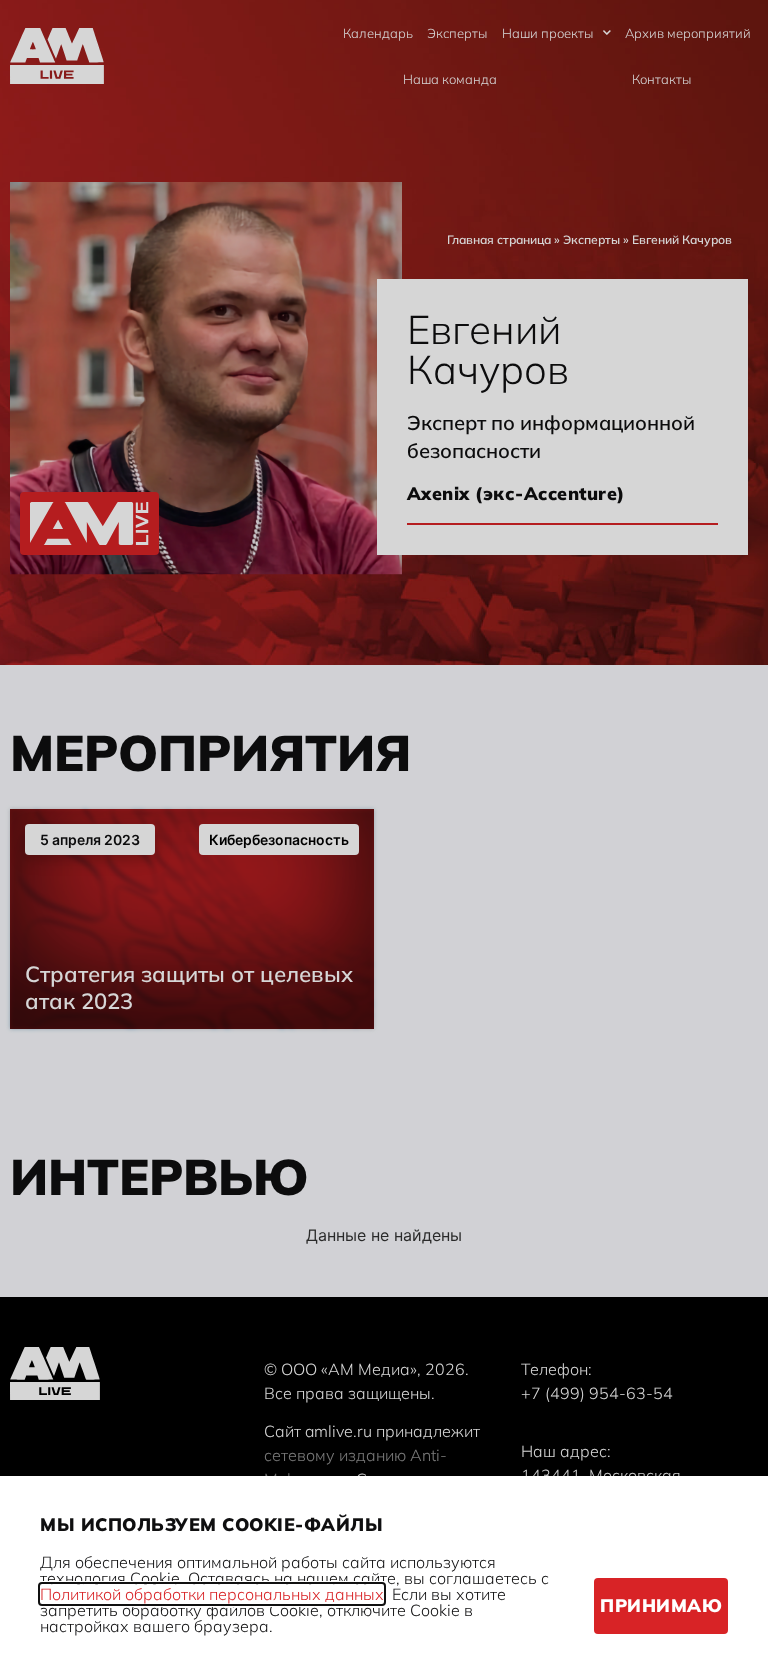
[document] (384, 837)
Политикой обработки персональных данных (212, 1594)
